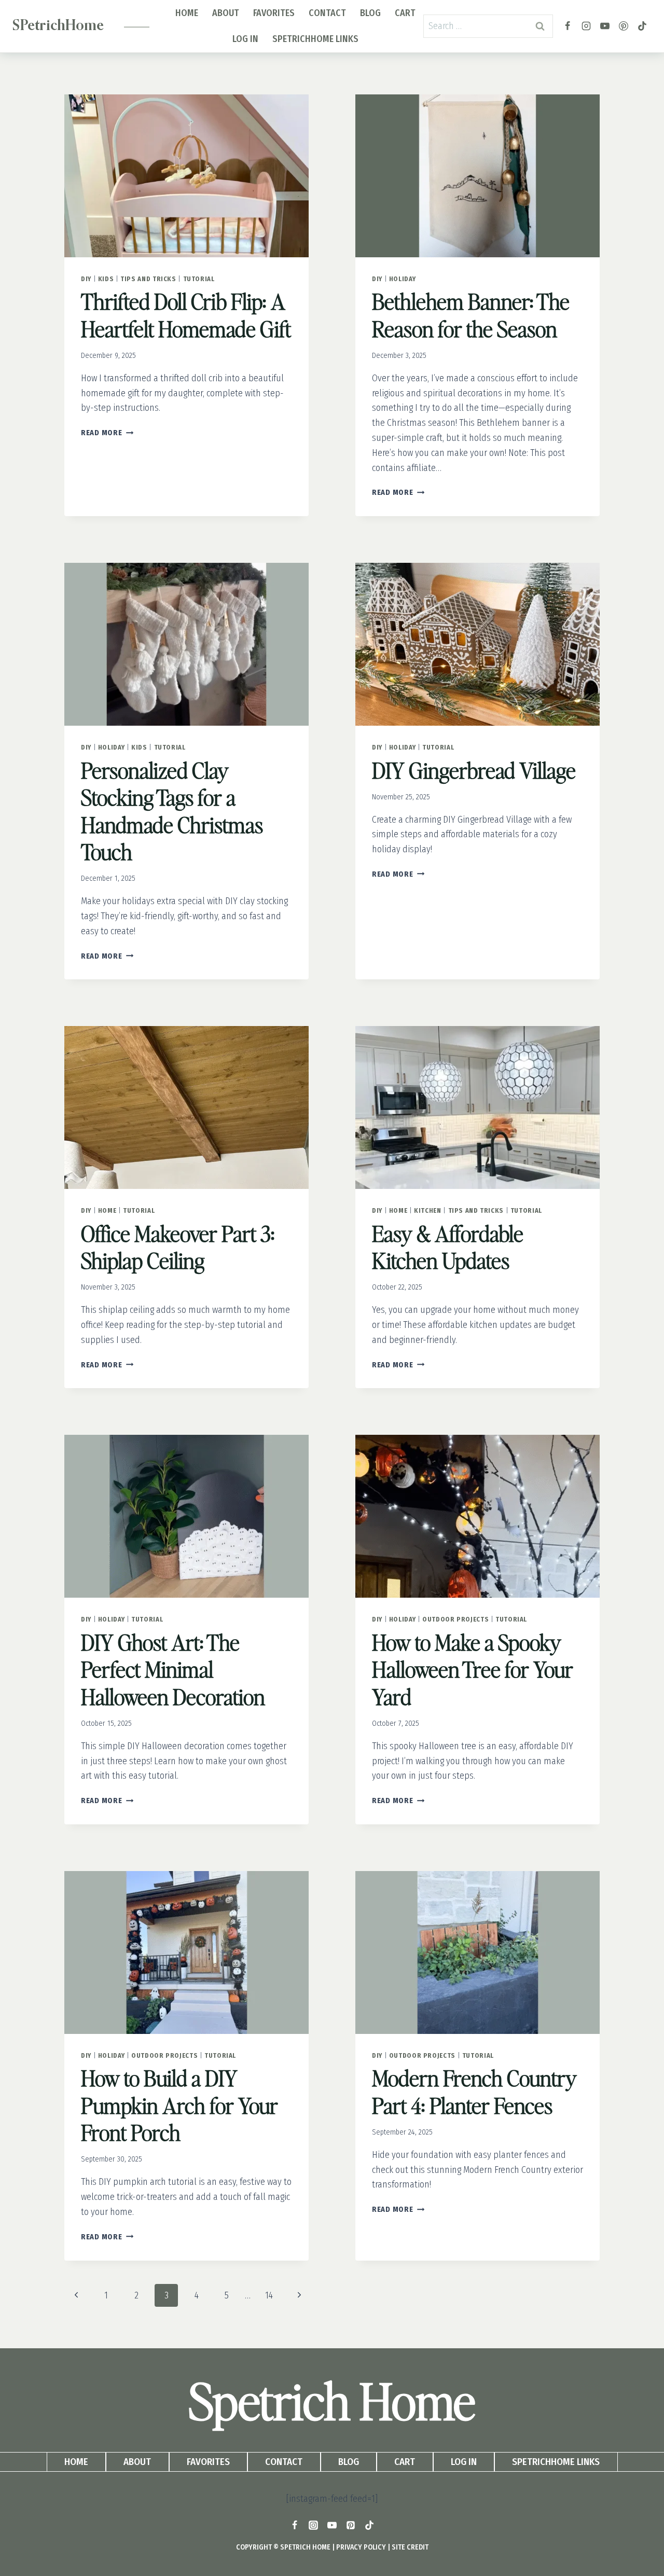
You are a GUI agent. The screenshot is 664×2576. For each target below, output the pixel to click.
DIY (86, 279)
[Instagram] (586, 26)
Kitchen (427, 1210)
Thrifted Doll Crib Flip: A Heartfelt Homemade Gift (186, 315)
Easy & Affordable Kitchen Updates (448, 1247)
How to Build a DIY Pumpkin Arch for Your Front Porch (179, 2105)
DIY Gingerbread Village (474, 770)
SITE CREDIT (410, 2547)
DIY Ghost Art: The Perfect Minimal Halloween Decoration (173, 1669)
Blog (370, 13)
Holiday (402, 279)
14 (269, 2295)
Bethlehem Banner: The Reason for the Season (471, 315)
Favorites (274, 13)
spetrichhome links (315, 39)
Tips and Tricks (148, 279)
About (226, 13)
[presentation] (186, 176)
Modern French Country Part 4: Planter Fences (474, 2091)
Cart (405, 13)
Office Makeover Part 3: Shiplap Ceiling (178, 1247)
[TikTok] (642, 26)
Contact (327, 13)
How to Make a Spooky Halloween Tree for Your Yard (473, 1669)
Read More (107, 433)
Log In (245, 39)
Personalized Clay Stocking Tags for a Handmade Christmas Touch (172, 811)
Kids (106, 279)
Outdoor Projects (455, 1619)
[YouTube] (605, 26)
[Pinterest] (624, 26)
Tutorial (199, 279)
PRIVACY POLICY (361, 2547)
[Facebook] (568, 26)
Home (187, 13)
